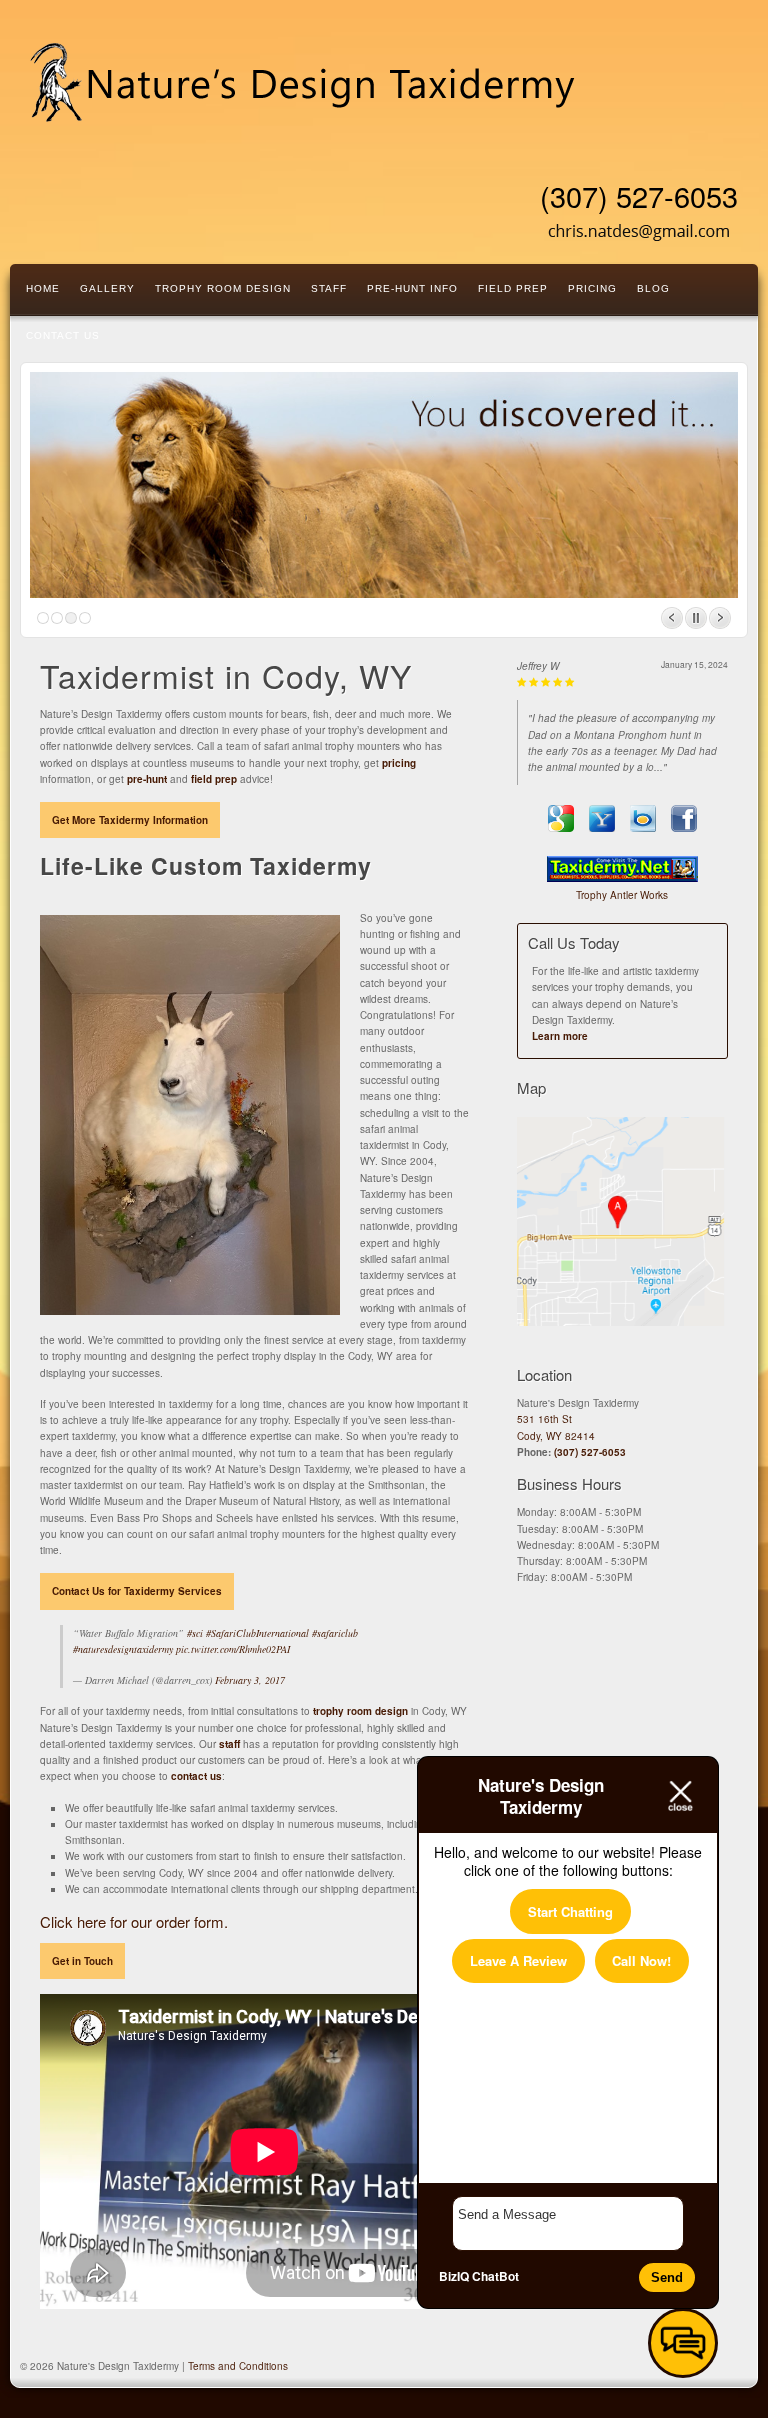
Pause (696, 618)
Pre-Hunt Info (412, 288)
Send (667, 2277)
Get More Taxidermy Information (130, 820)
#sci (195, 1633)
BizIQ (454, 2276)
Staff (329, 288)
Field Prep (513, 288)
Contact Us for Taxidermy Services (137, 1591)
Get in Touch (82, 1961)
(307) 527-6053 (639, 196)
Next (720, 618)
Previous (672, 618)
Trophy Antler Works (622, 895)
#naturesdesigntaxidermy (123, 1649)
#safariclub (335, 1633)
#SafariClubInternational (257, 1633)
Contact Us (63, 335)
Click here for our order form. (134, 1921)
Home (43, 288)
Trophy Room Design (223, 288)
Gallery (107, 288)
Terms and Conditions (238, 2366)
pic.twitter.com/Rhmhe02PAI (233, 1649)
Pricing (592, 288)
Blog (653, 288)
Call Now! (641, 1960)
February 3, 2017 (250, 1680)
